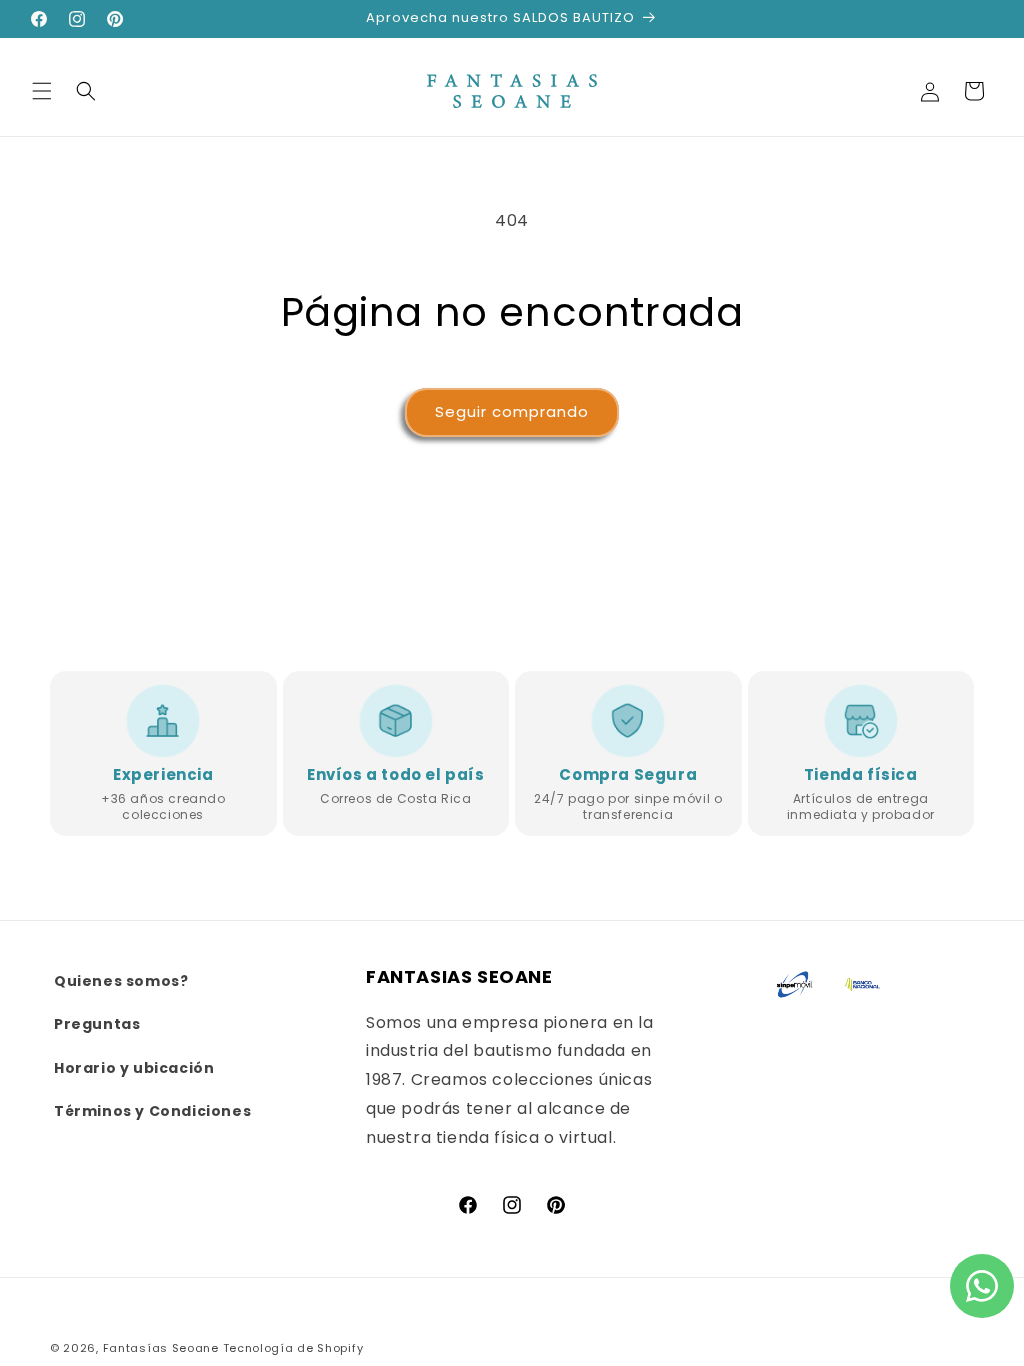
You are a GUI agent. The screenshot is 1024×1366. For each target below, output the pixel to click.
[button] (42, 91)
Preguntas (97, 1024)
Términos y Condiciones (152, 1111)
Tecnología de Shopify (293, 1348)
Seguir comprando (512, 411)
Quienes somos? (121, 981)
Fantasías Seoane (161, 1348)
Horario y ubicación (134, 1068)
